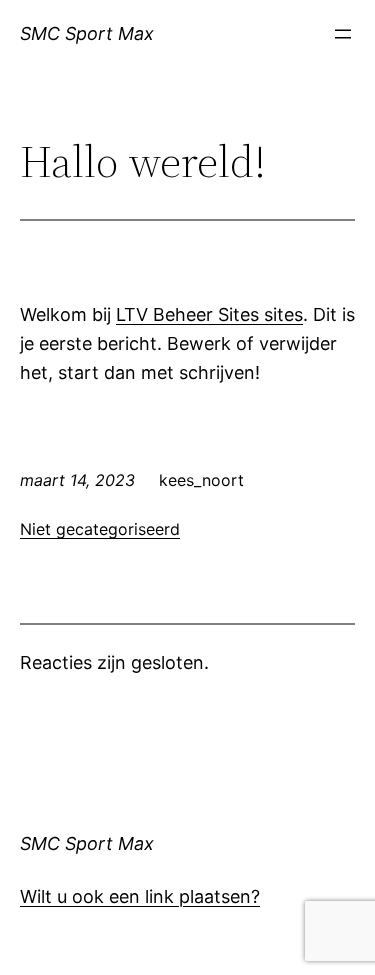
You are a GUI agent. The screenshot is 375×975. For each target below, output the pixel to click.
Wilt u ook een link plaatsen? (140, 896)
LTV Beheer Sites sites (209, 314)
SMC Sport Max (87, 33)
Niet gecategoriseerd (100, 529)
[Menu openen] (343, 34)
